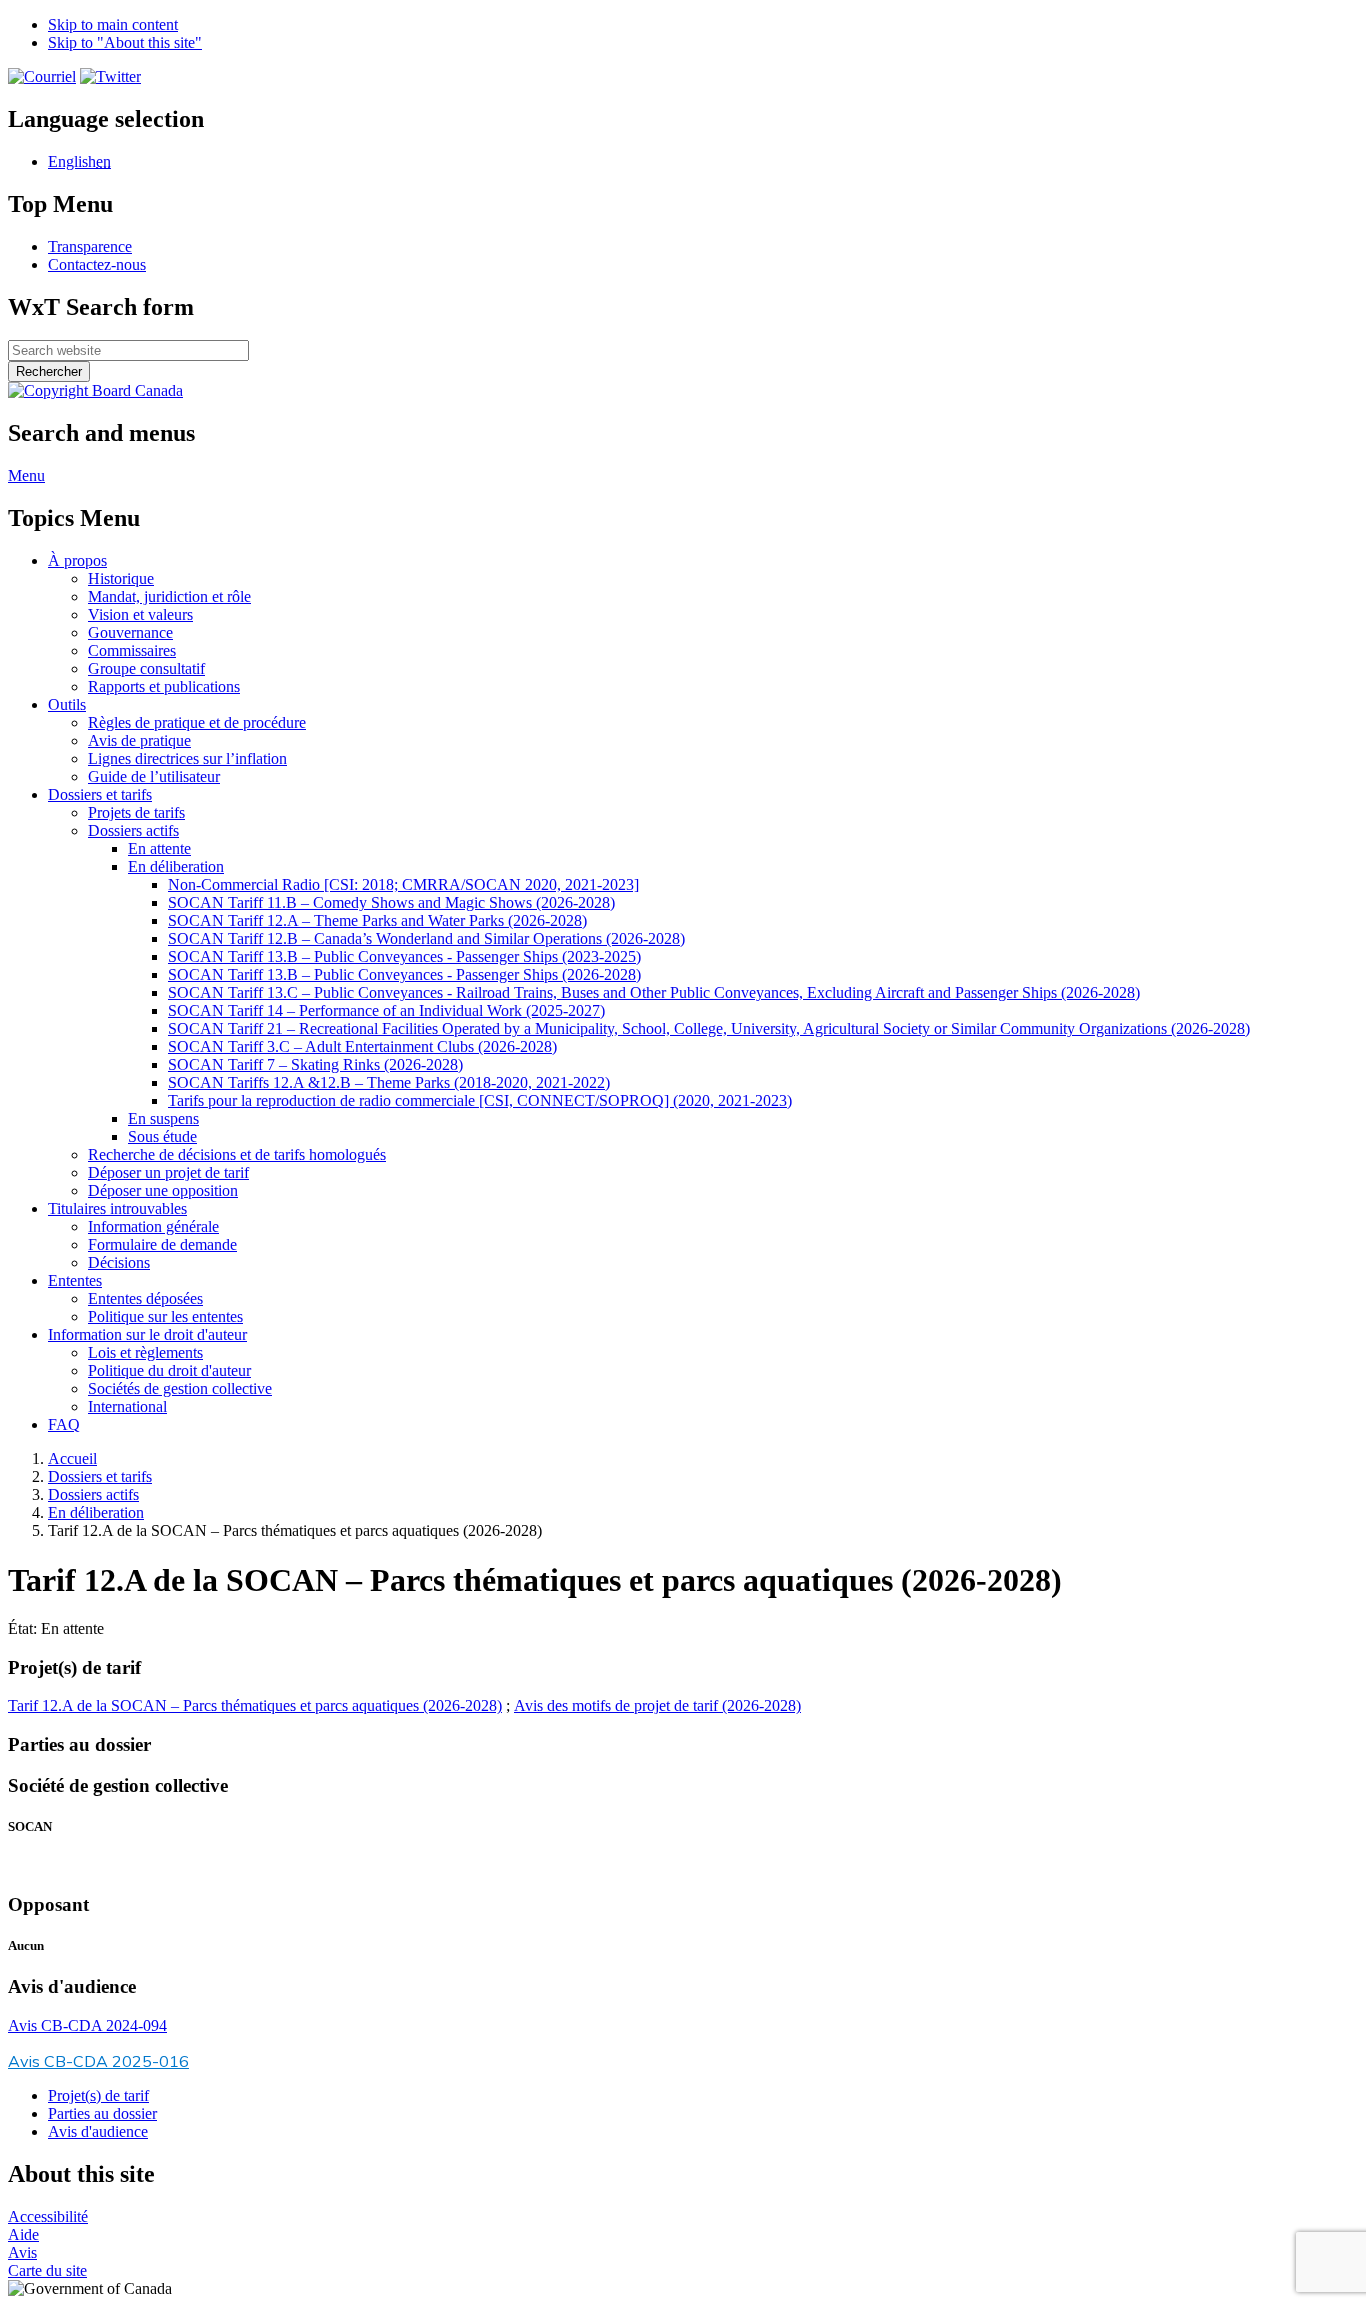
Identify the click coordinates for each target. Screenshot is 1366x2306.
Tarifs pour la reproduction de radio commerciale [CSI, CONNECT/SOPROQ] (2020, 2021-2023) (480, 1100)
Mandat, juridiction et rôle (169, 596)
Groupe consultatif (146, 668)
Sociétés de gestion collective (180, 1388)
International (127, 1406)
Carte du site (47, 2270)
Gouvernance (130, 632)
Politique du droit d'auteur (169, 1370)
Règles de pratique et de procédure (197, 722)
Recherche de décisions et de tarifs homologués (237, 1154)
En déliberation (176, 866)
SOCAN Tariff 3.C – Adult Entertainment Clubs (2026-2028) (362, 1046)
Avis (22, 2252)
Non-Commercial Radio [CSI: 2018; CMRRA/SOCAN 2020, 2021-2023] (403, 884)
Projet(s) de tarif (98, 2095)
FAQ (64, 1424)
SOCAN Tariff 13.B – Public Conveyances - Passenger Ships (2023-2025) (404, 956)
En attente (159, 848)
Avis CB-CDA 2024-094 (87, 2025)
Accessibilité (48, 2216)
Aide (23, 2234)
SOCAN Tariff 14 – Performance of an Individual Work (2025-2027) (386, 1010)
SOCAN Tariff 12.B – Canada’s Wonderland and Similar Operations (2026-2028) (426, 938)
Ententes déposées (145, 1298)
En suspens (163, 1118)
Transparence (90, 246)
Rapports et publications (164, 686)
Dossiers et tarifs (100, 1476)
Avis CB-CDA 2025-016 (98, 2061)
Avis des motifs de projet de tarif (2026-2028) (657, 1705)
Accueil (72, 1458)
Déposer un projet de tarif (168, 1172)
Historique (121, 578)
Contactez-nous (97, 264)
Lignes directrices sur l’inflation (187, 758)
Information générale (153, 1226)
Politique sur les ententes (165, 1316)
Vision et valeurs (140, 614)
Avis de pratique (139, 740)
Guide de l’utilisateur (154, 776)
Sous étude (162, 1136)
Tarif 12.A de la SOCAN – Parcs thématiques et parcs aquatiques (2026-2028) (255, 1705)
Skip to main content (113, 24)
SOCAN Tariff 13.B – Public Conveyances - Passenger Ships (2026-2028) (404, 974)
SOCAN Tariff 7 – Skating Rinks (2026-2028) (315, 1064)
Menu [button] (26, 475)
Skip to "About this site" (125, 42)
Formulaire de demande (162, 1244)
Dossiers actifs (133, 830)
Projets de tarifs (136, 812)
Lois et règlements (145, 1352)
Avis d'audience (98, 2131)
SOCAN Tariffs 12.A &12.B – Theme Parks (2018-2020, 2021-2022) (389, 1082)
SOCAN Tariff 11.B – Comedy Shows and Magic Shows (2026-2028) (391, 902)
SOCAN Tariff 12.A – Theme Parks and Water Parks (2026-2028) (377, 920)
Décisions (119, 1262)
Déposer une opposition (163, 1190)
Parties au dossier (102, 2113)
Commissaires (132, 650)
